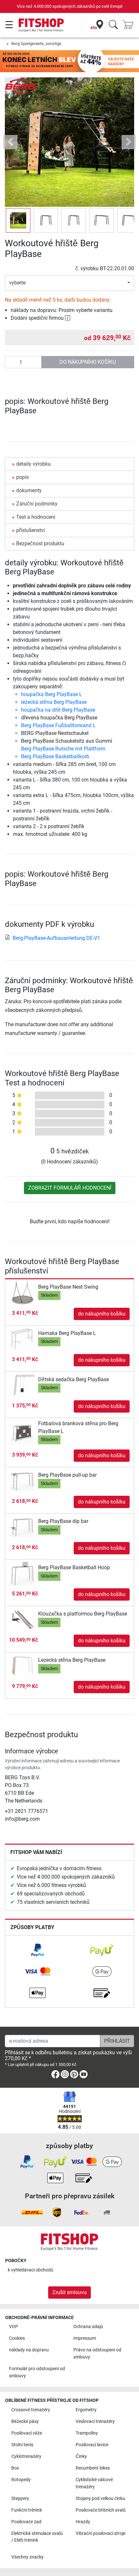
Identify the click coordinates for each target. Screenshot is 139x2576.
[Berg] (21, 87)
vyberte (17, 283)
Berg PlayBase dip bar (63, 1521)
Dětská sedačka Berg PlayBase (74, 1379)
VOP (14, 2327)
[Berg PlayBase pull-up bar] (22, 1481)
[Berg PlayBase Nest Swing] (22, 1292)
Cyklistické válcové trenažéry (94, 2483)
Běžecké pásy (25, 2421)
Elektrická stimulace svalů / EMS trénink (37, 2537)
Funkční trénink (27, 2510)
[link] (37, 1950)
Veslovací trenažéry (95, 2421)
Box (15, 2468)
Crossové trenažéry (31, 2410)
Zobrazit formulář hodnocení (70, 1188)
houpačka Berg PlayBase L (52, 694)
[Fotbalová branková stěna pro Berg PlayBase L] (22, 1433)
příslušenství (31, 530)
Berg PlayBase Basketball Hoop (74, 1567)
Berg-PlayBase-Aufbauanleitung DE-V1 (56, 938)
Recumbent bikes (93, 2468)
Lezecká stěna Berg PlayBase (72, 1660)
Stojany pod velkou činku (100, 2498)
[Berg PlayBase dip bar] (22, 1527)
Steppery (20, 2498)
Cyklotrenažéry (26, 2456)
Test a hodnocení (36, 517)
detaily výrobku (33, 464)
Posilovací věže (27, 2433)
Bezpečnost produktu (40, 544)
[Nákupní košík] (130, 25)
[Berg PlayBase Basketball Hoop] (22, 1573)
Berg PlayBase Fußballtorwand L (58, 725)
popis (22, 477)
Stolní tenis (22, 2445)
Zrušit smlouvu (69, 2292)
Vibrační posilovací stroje (101, 2533)
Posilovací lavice (92, 2445)
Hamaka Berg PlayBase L (67, 1333)
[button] (18, 220)
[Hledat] (113, 25)
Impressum (85, 2338)
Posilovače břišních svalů (101, 2510)
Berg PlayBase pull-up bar (67, 1475)
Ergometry (86, 2410)
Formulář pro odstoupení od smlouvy (37, 2372)
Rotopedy (21, 2480)
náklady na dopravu (29, 2350)
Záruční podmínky (37, 504)
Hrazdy (83, 2522)
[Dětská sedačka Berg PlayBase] (22, 1385)
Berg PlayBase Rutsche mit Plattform (63, 749)
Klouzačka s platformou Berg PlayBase (83, 1614)
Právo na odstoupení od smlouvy (97, 2354)
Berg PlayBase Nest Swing (68, 1287)
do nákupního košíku (88, 362)
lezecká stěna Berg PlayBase (54, 702)
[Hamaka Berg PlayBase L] (22, 1339)
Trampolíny (87, 2433)
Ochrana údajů (88, 2327)
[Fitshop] (41, 25)
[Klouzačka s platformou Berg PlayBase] (22, 1620)
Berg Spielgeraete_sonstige (36, 44)
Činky (81, 2456)
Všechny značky (27, 2557)
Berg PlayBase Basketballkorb (55, 756)
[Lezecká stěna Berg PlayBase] (22, 1666)
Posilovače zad (26, 2522)
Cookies (17, 2338)
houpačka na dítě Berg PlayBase (58, 710)
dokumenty (29, 490)
